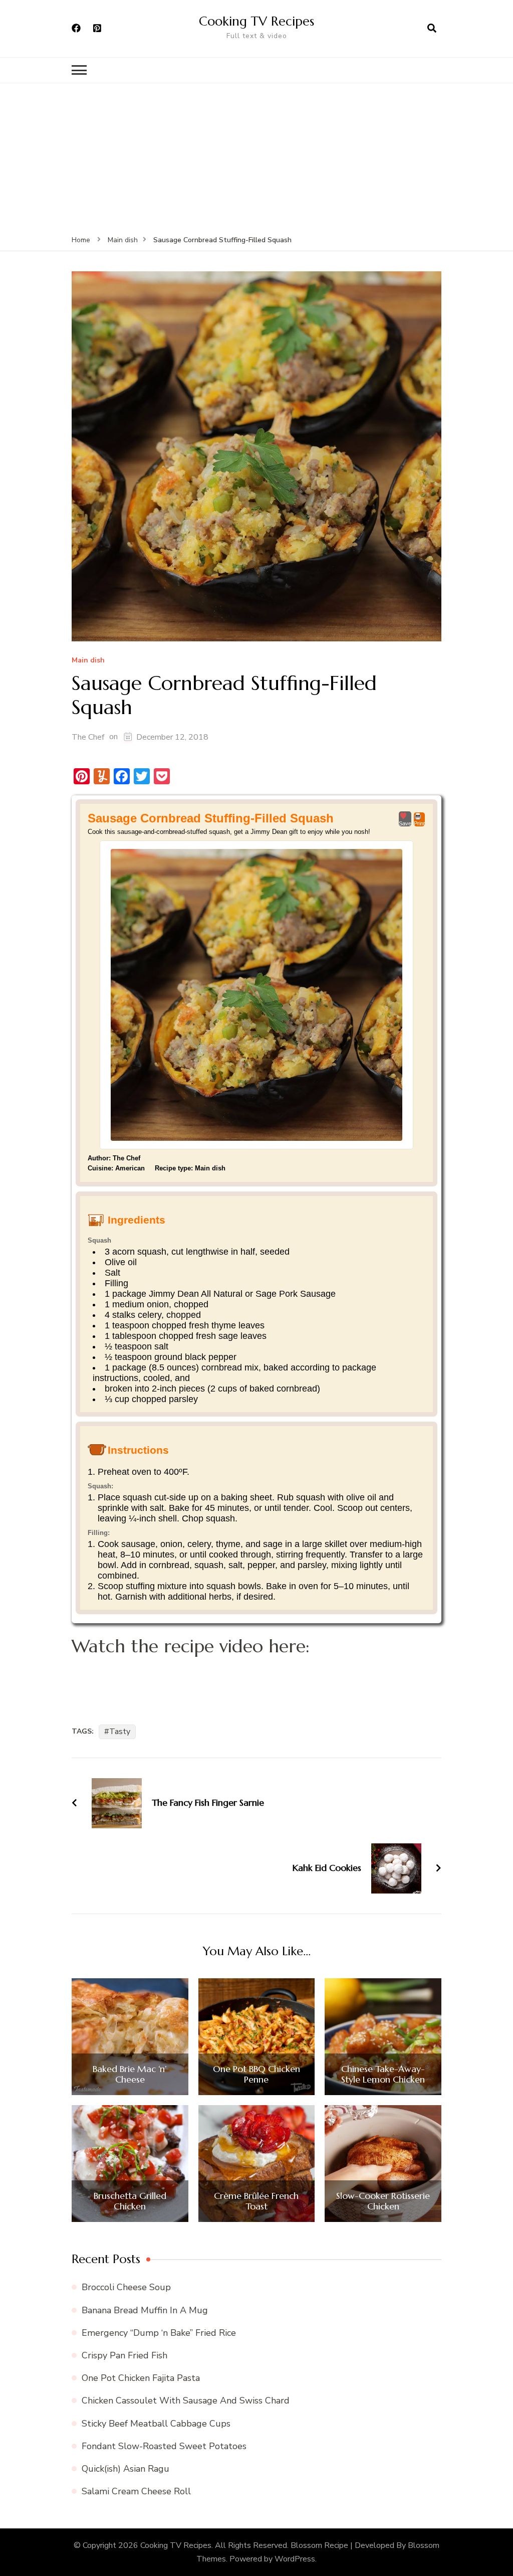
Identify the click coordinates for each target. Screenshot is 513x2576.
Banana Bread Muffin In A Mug (145, 2310)
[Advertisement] (256, 158)
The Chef (88, 737)
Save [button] (405, 823)
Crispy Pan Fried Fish (124, 2355)
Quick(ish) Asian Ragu (125, 2469)
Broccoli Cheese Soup (126, 2287)
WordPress (295, 2559)
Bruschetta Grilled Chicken (130, 2201)
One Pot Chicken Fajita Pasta (141, 2378)
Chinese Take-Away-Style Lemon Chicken (383, 2074)
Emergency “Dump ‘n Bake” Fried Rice (159, 2333)
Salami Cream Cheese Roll (136, 2491)
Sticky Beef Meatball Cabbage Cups (156, 2424)
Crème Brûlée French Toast (256, 2201)
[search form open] (432, 29)
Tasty (120, 1732)
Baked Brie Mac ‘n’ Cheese (130, 2074)
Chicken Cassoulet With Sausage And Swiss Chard (186, 2400)
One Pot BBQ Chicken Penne (256, 2074)
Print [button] (419, 823)
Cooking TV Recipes (256, 21)
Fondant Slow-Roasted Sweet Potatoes (164, 2446)
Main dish (88, 661)
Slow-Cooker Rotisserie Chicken (383, 2201)
